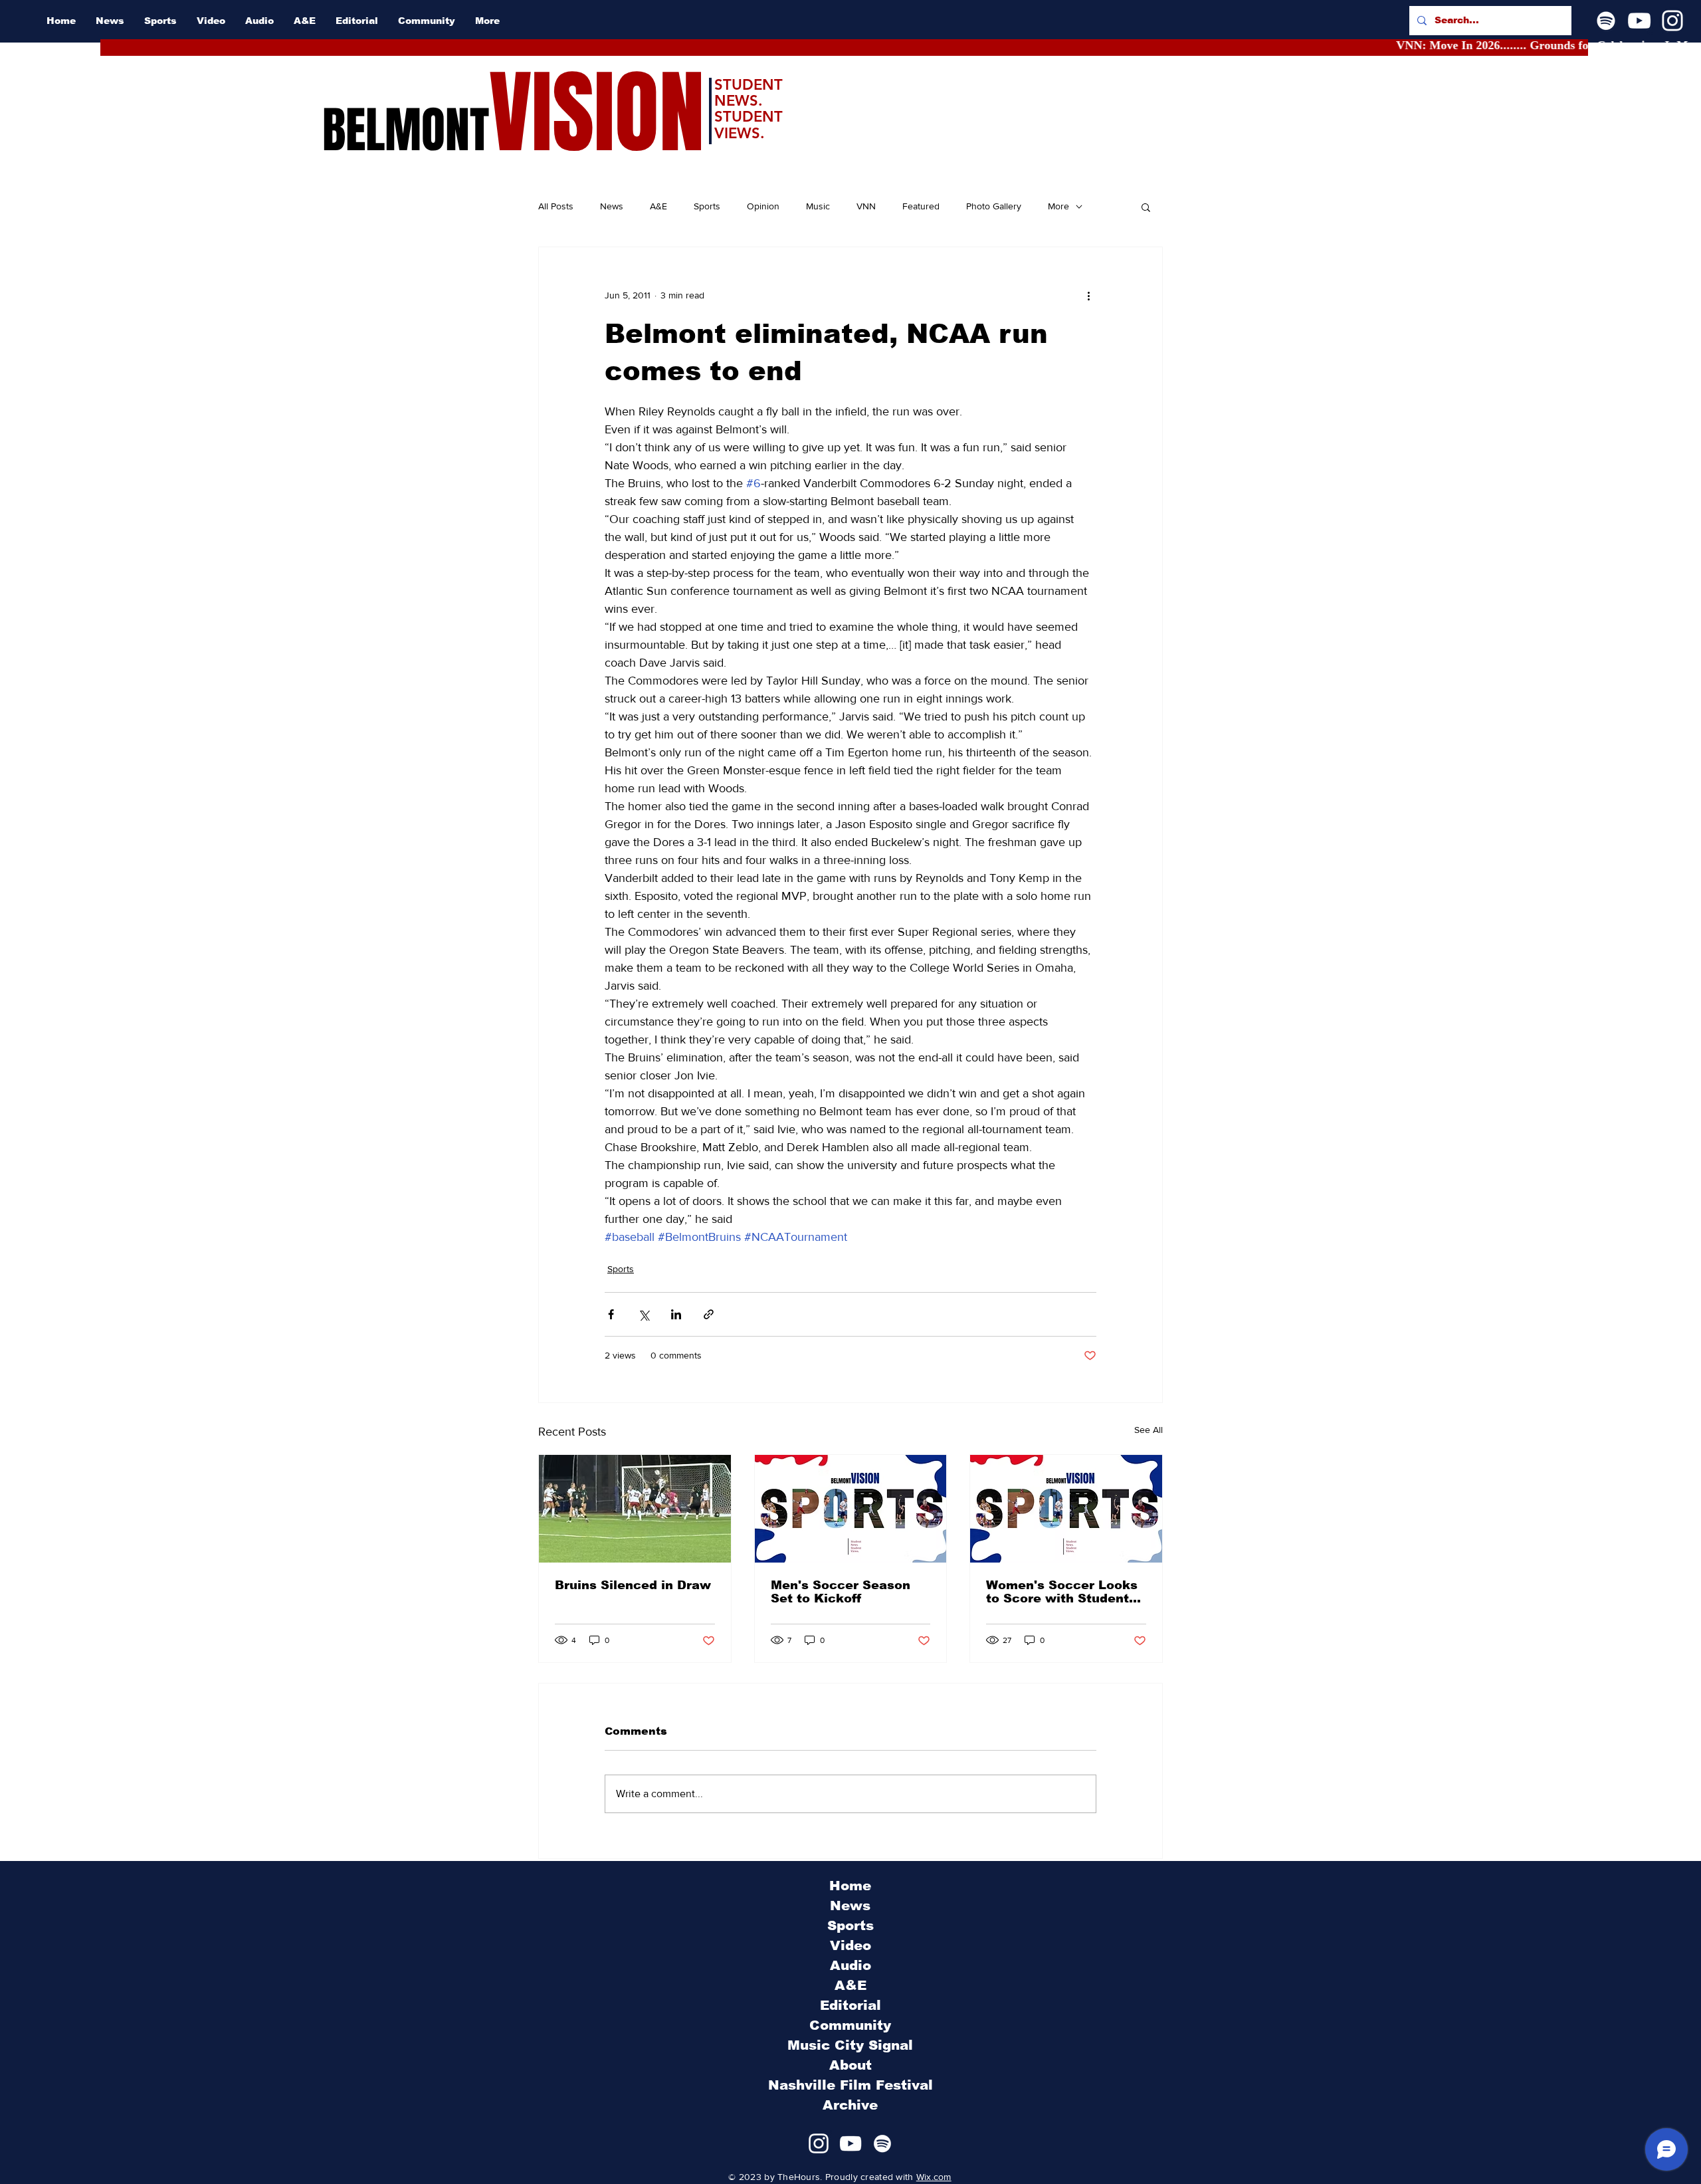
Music (818, 206)
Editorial (850, 2005)
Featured (921, 206)
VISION (597, 113)
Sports (707, 206)
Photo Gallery (994, 206)
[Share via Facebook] (611, 1314)
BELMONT (406, 130)
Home (850, 1886)
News (612, 206)
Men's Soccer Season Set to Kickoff (841, 1592)
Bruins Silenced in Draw (633, 1585)
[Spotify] (1606, 21)
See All (1149, 1430)
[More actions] (1088, 295)
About (850, 2065)
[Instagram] (1672, 21)
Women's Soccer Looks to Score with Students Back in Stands (1062, 1592)
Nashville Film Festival (850, 2085)
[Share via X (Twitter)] (644, 1314)
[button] (1146, 207)
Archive (850, 2105)
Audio (850, 1965)
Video (850, 1945)
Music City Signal (850, 2045)
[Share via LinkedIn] (676, 1314)
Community (850, 2025)
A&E (658, 206)
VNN (866, 206)
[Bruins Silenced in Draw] (635, 1509)
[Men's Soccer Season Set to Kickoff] (851, 1509)
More (1058, 206)
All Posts (556, 206)
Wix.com (934, 2177)
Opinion (763, 206)
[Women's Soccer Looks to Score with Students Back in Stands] (1066, 1509)
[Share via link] (709, 1314)
